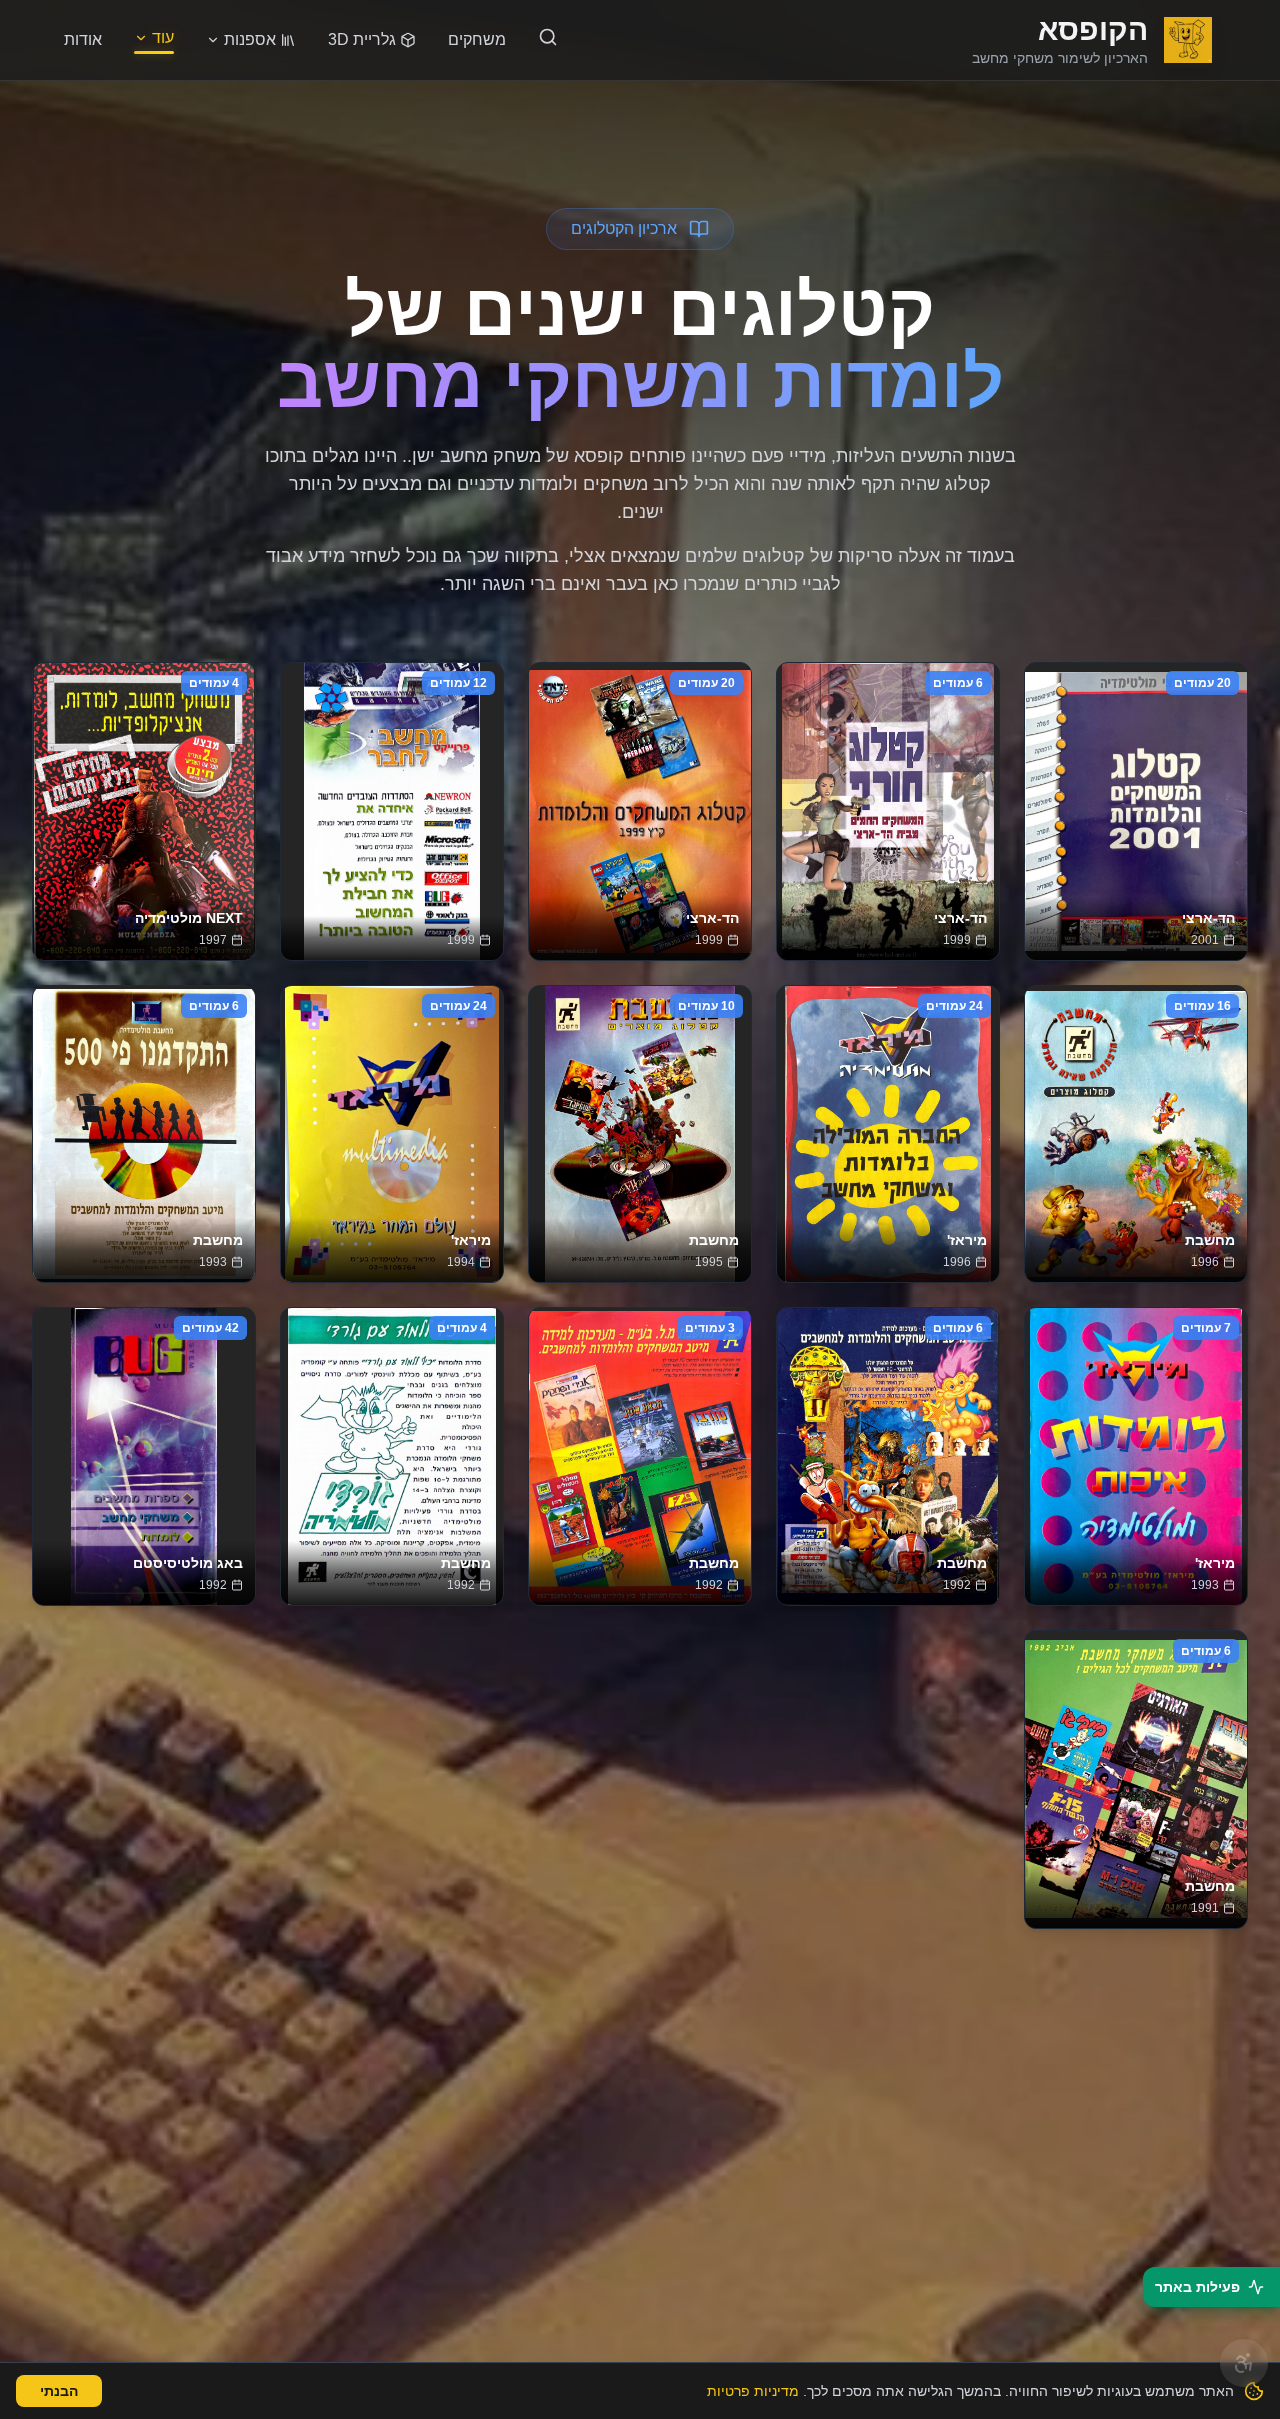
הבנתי (59, 2391)
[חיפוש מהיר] (548, 37)
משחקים (477, 39)
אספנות (250, 39)
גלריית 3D (362, 39)
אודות (83, 39)
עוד (163, 37)
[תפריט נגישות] (1244, 2363)
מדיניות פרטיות (753, 2391)
